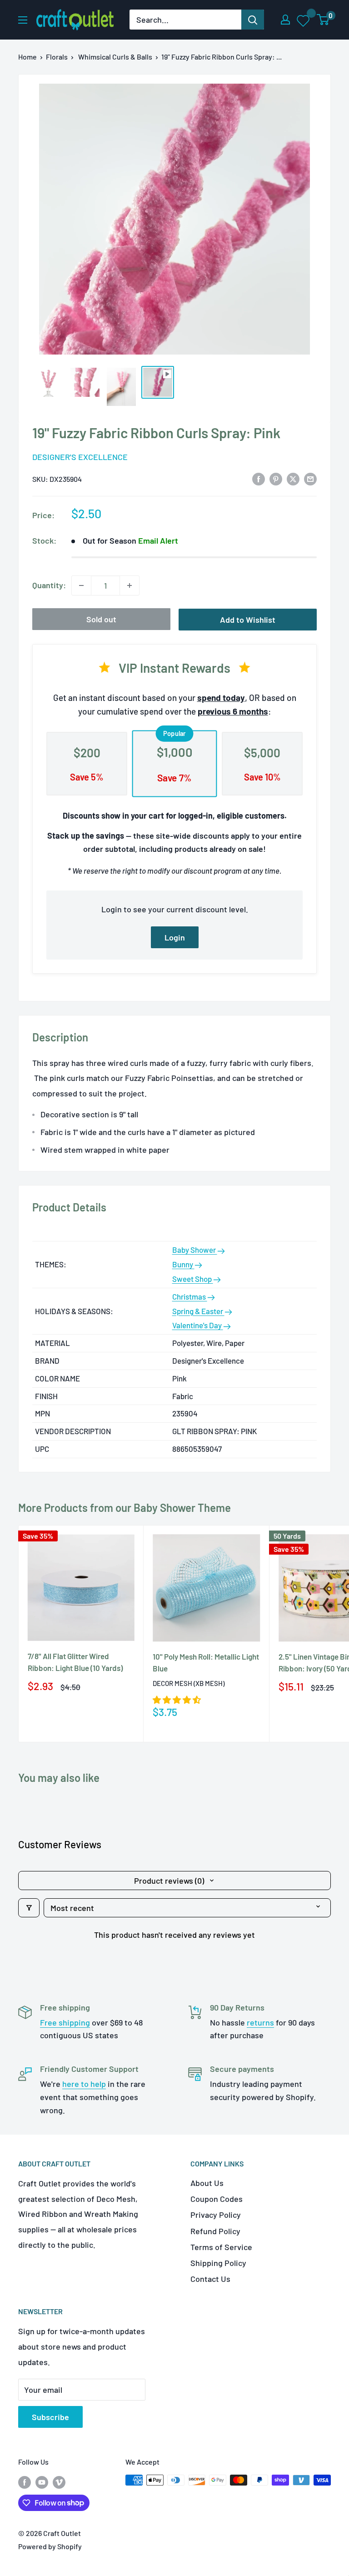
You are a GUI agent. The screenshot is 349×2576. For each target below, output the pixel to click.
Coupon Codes (217, 2199)
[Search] (253, 20)
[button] (177, 1700)
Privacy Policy (216, 2215)
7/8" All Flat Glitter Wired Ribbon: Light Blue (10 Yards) (75, 1662)
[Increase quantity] (130, 585)
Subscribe (50, 2417)
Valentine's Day (198, 1325)
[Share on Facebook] (259, 479)
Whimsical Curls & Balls (115, 57)
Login (175, 937)
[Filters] (29, 1908)
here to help (84, 2084)
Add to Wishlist (248, 620)
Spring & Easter (198, 1311)
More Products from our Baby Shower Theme (125, 1508)
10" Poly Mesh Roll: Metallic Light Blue (206, 1662)
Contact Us (210, 2279)
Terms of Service (221, 2247)
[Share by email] (310, 479)
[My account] (285, 20)
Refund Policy (215, 2231)
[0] (323, 20)
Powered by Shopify (50, 2546)
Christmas (190, 1296)
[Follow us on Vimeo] (59, 2482)
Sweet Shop (193, 1279)
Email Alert (158, 540)
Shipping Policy (218, 2263)
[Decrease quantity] (81, 585)
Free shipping (65, 2022)
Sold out (101, 619)
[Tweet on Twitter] (293, 479)
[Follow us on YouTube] (42, 2482)
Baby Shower (195, 1250)
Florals (57, 57)
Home (27, 57)
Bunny (183, 1264)
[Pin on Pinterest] (276, 479)
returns (260, 2022)
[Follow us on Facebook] (25, 2482)
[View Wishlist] (304, 20)
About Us (207, 2183)
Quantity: (49, 585)
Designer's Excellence (80, 457)
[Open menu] (23, 20)
